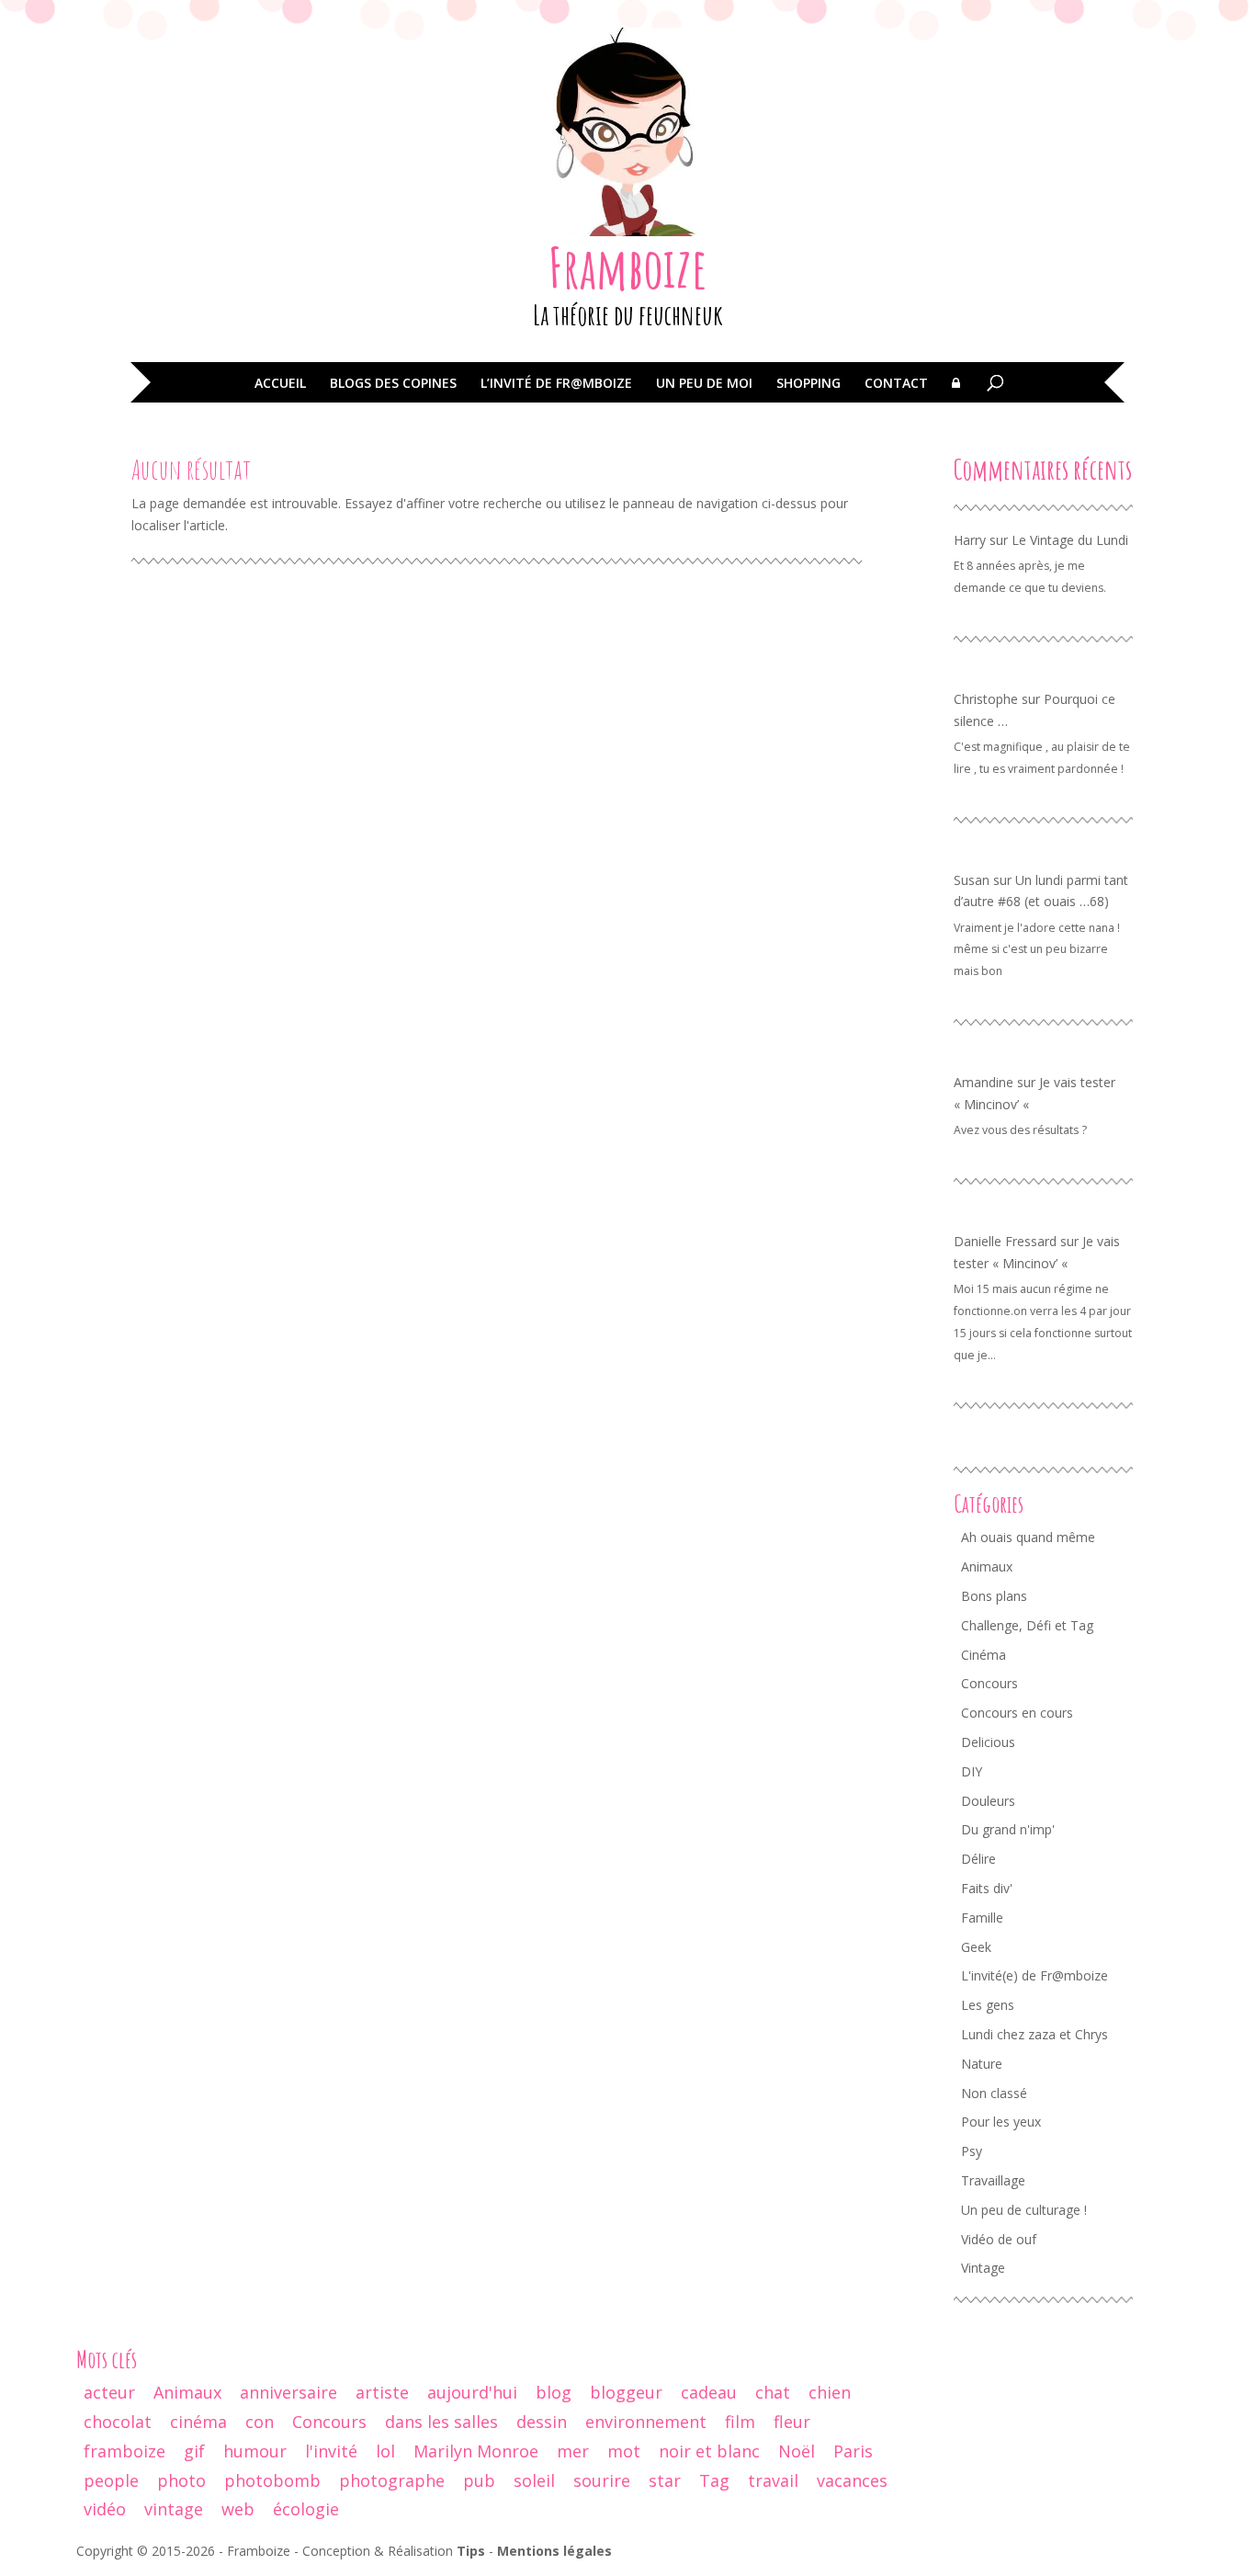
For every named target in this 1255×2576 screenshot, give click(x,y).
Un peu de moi (704, 384)
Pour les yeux (1001, 2122)
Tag (714, 2480)
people (111, 2480)
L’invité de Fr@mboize (556, 384)
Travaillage (993, 2180)
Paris (853, 2451)
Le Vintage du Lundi (1070, 540)
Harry (970, 540)
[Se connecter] (956, 396)
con (260, 2422)
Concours (989, 1683)
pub (479, 2480)
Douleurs (988, 1801)
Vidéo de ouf (999, 2239)
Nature (982, 2064)
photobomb (272, 2480)
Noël (797, 2451)
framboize (124, 2451)
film (740, 2422)
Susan (972, 880)
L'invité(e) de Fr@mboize (1035, 1975)
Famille (982, 1918)
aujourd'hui (472, 2392)
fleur (792, 2422)
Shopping (808, 384)
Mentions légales (554, 2551)
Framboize (628, 267)
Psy (972, 2151)
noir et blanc (709, 2451)
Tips (471, 2551)
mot (624, 2451)
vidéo (105, 2509)
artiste (382, 2392)
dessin (542, 2422)
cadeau (709, 2392)
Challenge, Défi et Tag (1027, 1625)
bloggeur (626, 2392)
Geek (976, 1947)
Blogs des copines (393, 384)
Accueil (280, 384)
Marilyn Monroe (476, 2451)
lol (385, 2451)
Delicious (988, 1742)
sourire (602, 2480)
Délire (978, 1859)
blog (554, 2392)
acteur (109, 2392)
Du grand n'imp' (1008, 1829)
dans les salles (441, 2422)
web (238, 2509)
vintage (174, 2509)
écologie (306, 2509)
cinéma (198, 2422)
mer (573, 2451)
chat (773, 2392)
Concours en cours (1017, 1713)
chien (830, 2392)
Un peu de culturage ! (1024, 2210)
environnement (646, 2422)
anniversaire (288, 2392)
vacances (852, 2480)
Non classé (994, 2093)
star (665, 2480)
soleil (534, 2480)
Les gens (988, 2005)
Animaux (987, 1566)
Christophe (986, 699)
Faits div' (987, 1888)
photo (181, 2480)
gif (194, 2451)
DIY (972, 1771)
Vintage (983, 2268)
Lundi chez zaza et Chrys (1035, 2034)
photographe (392, 2480)
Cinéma (984, 1655)
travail (773, 2480)
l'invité (331, 2451)
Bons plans (994, 1596)
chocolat (118, 2422)
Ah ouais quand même (1028, 1537)
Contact (896, 384)
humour (255, 2451)
